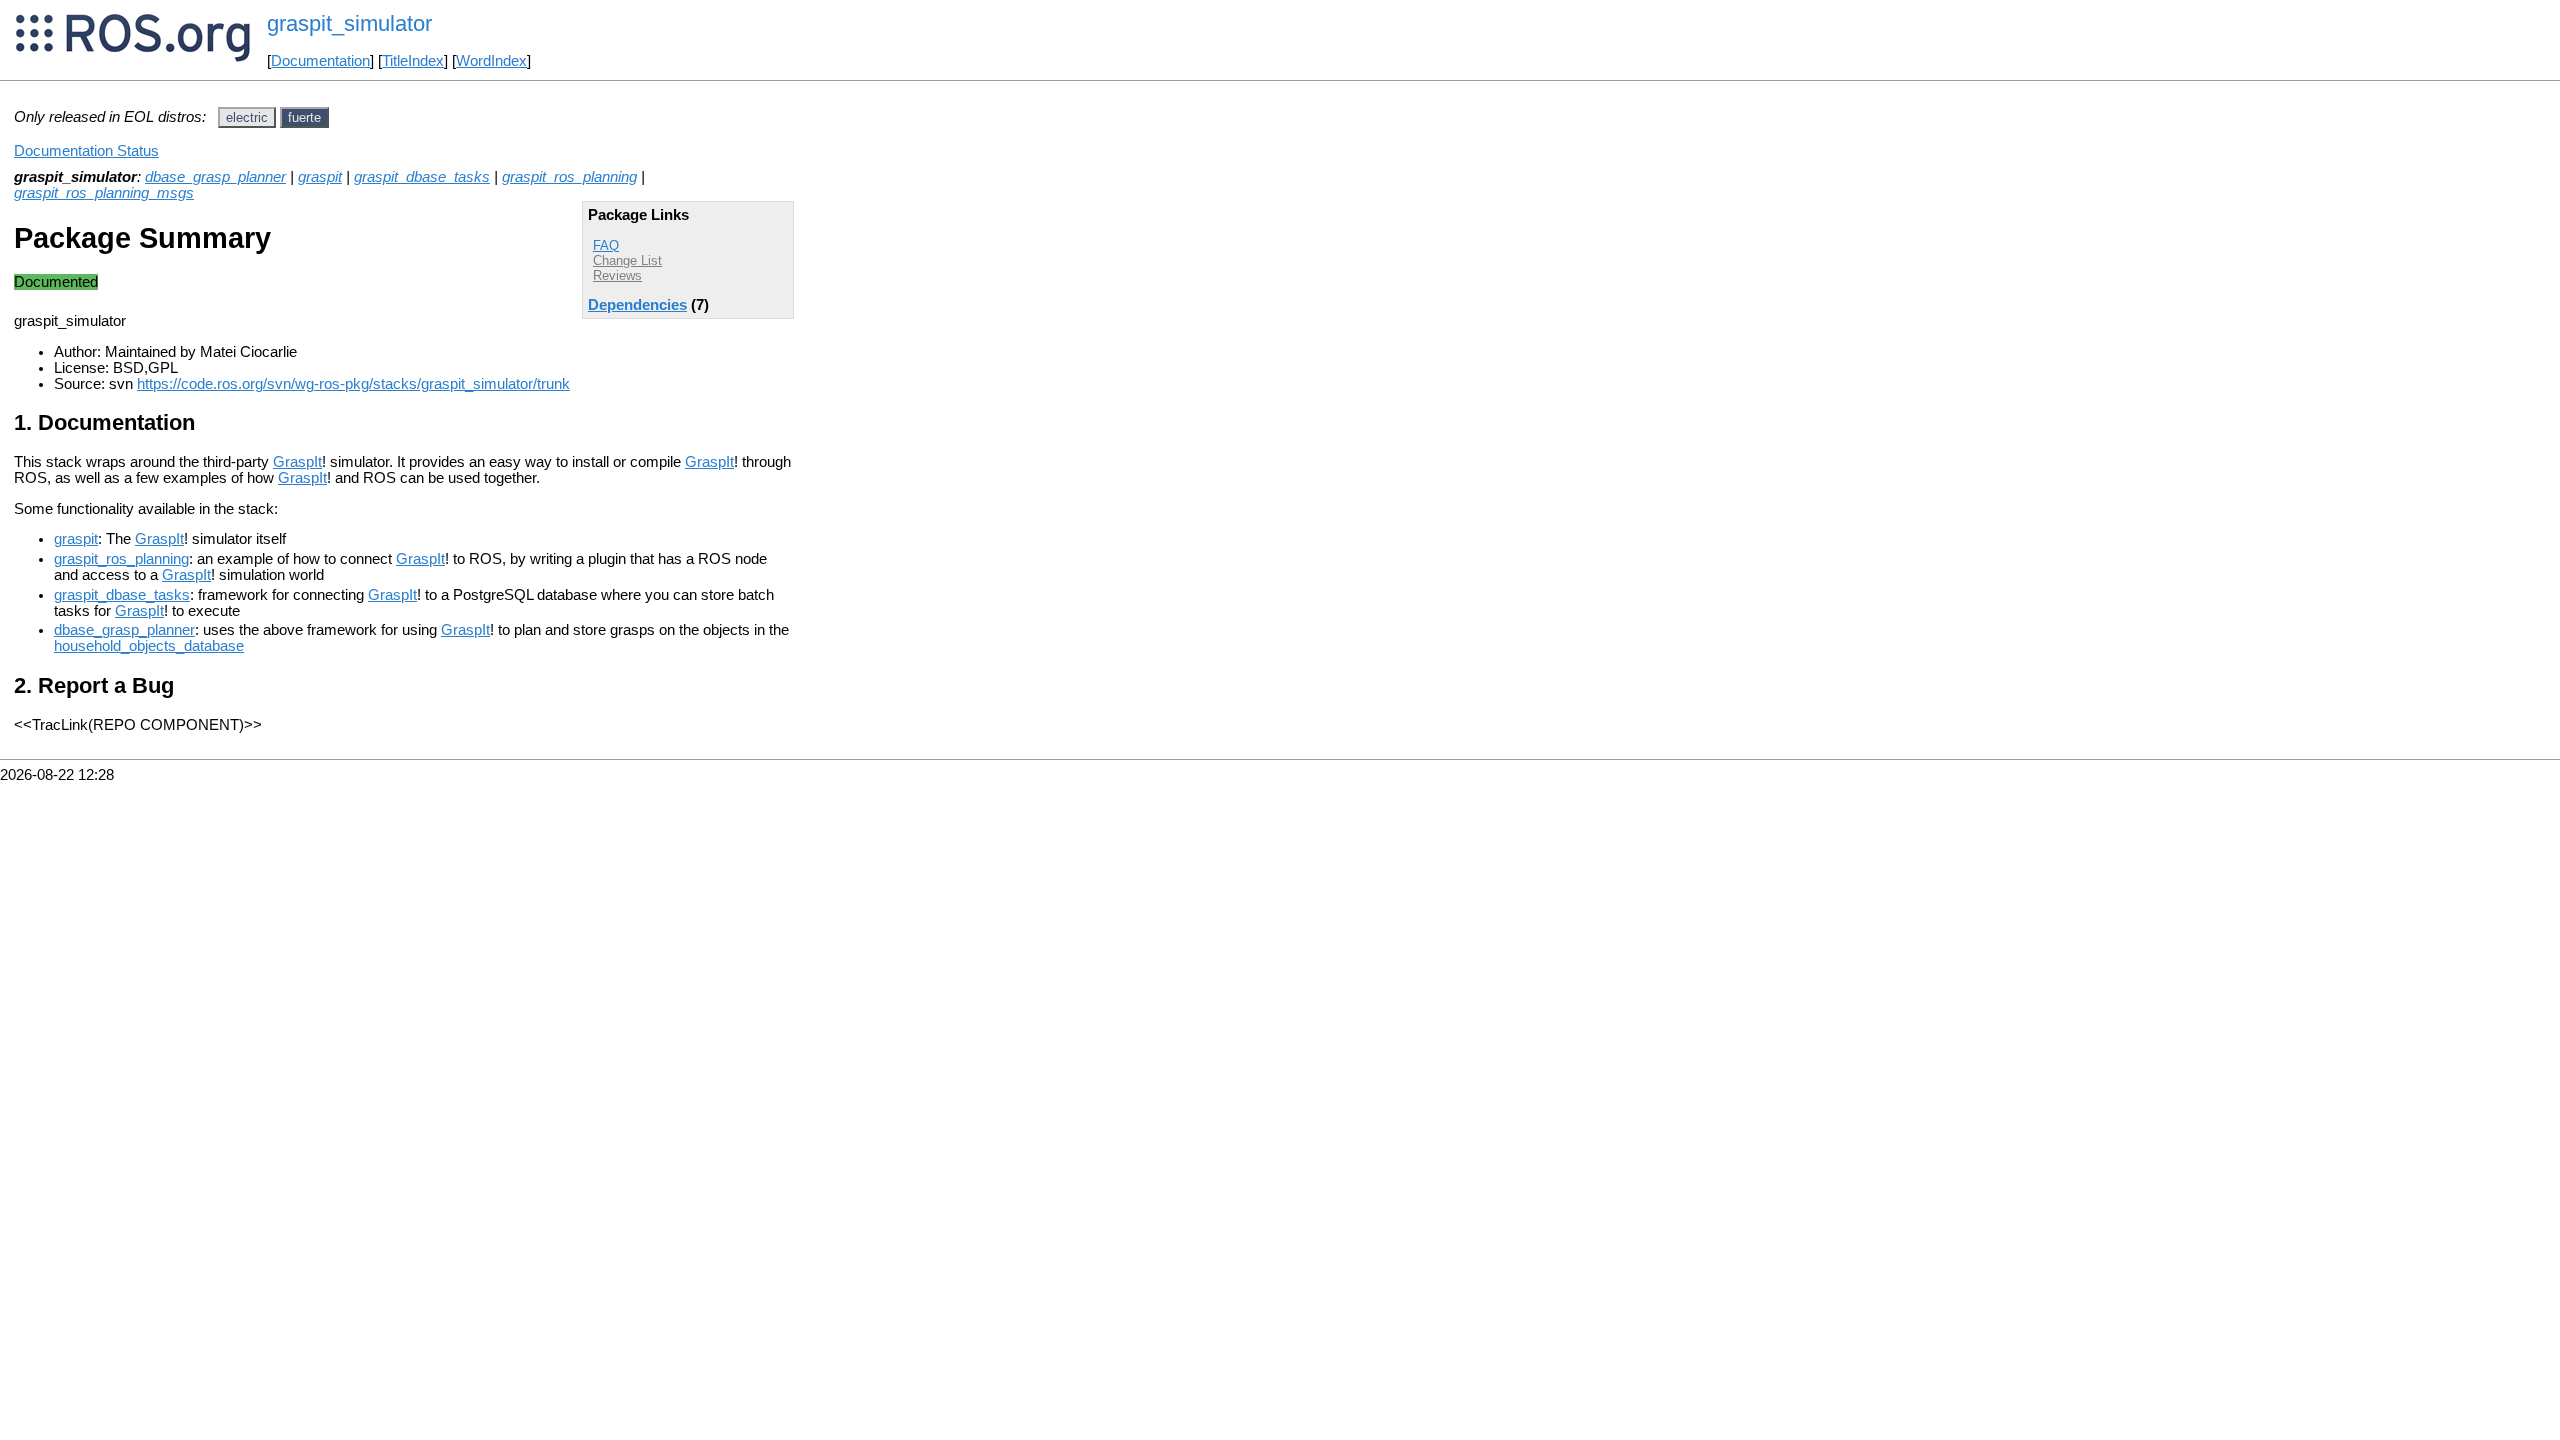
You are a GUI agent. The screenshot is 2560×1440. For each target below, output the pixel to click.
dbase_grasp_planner (215, 177)
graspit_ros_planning (569, 177)
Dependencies (637, 305)
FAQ (606, 245)
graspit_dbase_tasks (422, 177)
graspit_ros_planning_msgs (104, 193)
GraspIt (297, 462)
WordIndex (491, 61)
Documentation (320, 61)
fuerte (304, 117)
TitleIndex (413, 61)
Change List (627, 260)
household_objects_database (149, 646)
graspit (320, 177)
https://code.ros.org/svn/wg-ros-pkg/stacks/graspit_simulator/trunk (353, 384)
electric (247, 117)
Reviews (617, 275)
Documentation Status (86, 151)
